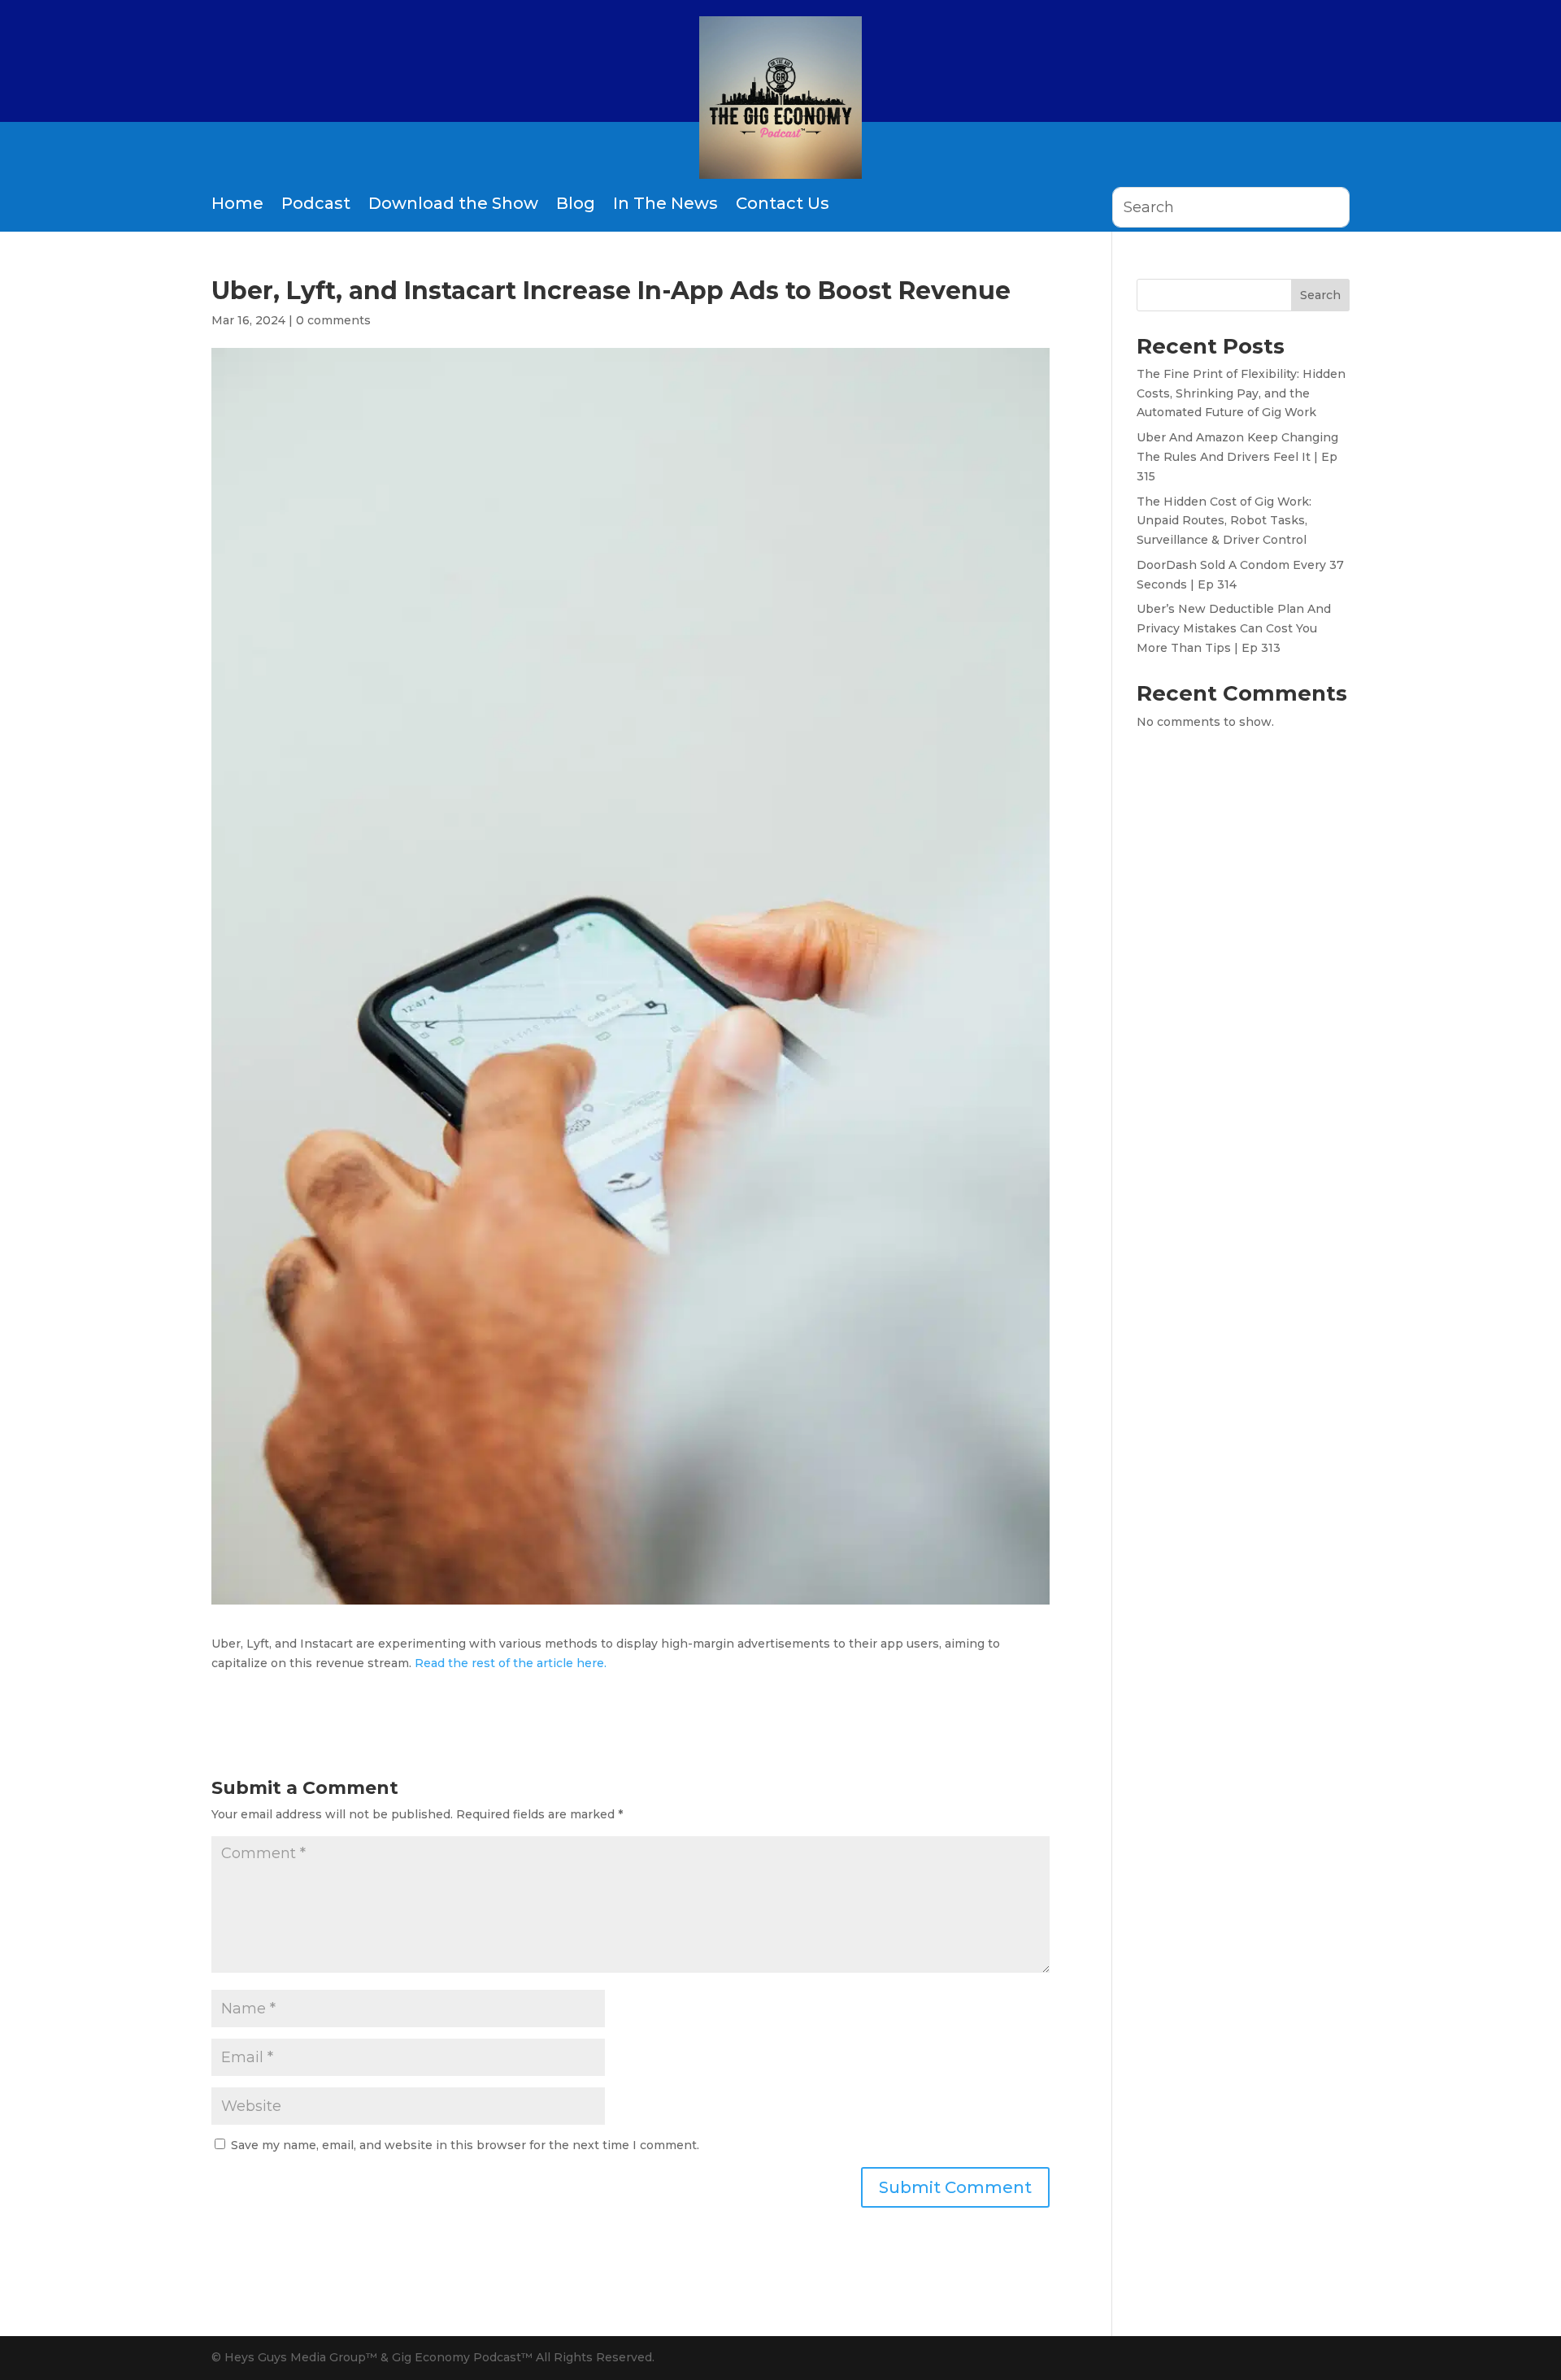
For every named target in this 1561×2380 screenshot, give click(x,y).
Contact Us (783, 203)
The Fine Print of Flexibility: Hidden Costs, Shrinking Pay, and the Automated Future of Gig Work (1241, 393)
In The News (665, 203)
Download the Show (453, 203)
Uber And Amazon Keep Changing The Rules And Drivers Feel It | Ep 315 (1237, 457)
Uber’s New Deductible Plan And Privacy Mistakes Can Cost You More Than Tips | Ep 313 (1234, 628)
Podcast (316, 203)
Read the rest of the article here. (509, 1663)
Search (1320, 295)
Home (237, 203)
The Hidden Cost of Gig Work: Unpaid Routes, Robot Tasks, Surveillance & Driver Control (1224, 521)
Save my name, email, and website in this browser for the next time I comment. (465, 2145)
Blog (576, 203)
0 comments (333, 320)
